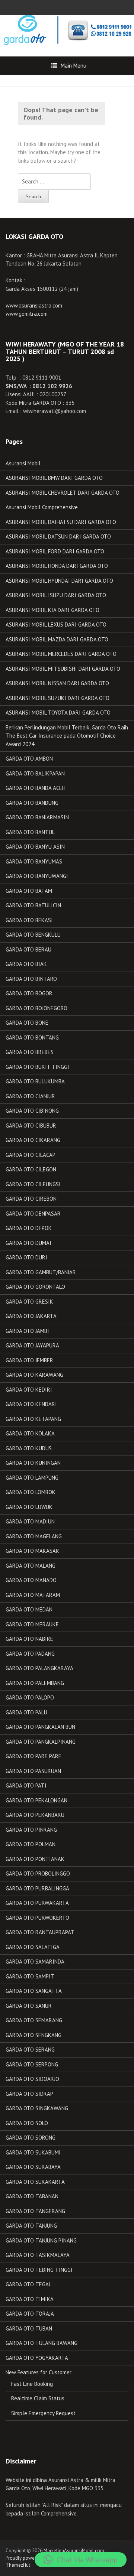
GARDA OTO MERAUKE (32, 1624)
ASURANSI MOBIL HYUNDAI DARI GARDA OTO (59, 581)
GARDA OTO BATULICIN (33, 905)
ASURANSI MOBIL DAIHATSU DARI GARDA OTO (61, 522)
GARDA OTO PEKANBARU (35, 1815)
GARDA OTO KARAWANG (34, 1375)
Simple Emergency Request (43, 2413)
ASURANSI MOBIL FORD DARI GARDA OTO (55, 551)
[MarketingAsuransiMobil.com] (67, 30)
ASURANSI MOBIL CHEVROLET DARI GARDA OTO (63, 493)
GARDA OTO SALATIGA (33, 1947)
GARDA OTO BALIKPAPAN (35, 773)
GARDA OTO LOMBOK (31, 1492)
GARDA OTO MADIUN (30, 1521)
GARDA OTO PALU (26, 1712)
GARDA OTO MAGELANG (34, 1536)
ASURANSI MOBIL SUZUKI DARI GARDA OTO (58, 698)
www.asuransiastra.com (34, 305)
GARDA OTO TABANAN (32, 2196)
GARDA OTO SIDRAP (29, 2094)
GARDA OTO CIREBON (31, 1199)
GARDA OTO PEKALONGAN (36, 1800)
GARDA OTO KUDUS (29, 1448)
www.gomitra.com (27, 314)
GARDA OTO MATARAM (33, 1595)
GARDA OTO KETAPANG (33, 1419)
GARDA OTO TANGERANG (35, 2211)
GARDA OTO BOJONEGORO (36, 1008)
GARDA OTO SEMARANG (34, 2020)
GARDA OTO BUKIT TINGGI (37, 1067)
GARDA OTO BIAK (26, 964)
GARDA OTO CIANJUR (30, 1096)
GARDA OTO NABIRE (29, 1639)
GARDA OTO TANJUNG (31, 2226)
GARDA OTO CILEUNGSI (33, 1184)
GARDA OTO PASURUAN (33, 1771)
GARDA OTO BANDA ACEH (36, 788)
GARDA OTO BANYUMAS (34, 861)
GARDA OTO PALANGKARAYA (39, 1668)
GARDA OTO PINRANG (31, 1830)
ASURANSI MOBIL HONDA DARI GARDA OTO (57, 566)
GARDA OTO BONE (27, 1023)
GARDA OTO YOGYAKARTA (37, 2358)
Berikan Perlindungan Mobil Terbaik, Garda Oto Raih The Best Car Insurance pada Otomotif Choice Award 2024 (67, 736)
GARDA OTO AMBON (29, 759)
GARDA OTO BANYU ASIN (35, 847)
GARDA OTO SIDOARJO (32, 2079)
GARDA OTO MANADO (31, 1580)
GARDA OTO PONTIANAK (35, 1859)
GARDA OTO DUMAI (28, 1243)
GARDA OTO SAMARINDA (35, 1962)
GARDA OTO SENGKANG (33, 2035)
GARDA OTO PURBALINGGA (37, 1888)
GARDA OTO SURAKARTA (35, 2182)
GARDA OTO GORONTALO (35, 1287)
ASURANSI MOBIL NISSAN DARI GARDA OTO (57, 683)
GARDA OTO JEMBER (29, 1360)
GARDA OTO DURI (26, 1257)
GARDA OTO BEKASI (29, 920)
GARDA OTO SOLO (27, 2123)
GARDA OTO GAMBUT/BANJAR (41, 1272)
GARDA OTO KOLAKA (30, 1433)
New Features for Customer (39, 2372)
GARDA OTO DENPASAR (33, 1214)
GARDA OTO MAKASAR (32, 1551)
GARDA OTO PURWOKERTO (37, 1918)
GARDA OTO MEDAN (29, 1609)
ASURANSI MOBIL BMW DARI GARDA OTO (54, 478)
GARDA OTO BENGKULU (33, 935)
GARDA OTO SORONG (31, 2138)
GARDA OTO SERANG (30, 2050)
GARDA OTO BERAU (28, 949)
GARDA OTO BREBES (30, 1052)
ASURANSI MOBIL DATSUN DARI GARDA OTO (58, 536)
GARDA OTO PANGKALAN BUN (40, 1727)
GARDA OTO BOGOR (29, 993)
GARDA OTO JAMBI (27, 1331)
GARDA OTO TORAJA (30, 2314)
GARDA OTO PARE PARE (33, 1756)
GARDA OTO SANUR (29, 2006)
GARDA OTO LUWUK (29, 1507)
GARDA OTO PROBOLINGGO (38, 1874)
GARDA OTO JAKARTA (31, 1316)
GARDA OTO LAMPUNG (32, 1478)
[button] (81, 2560)
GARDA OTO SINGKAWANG (37, 2108)
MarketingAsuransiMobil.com (74, 2551)
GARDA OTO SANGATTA (34, 1991)
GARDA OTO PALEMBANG (35, 1683)
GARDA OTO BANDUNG (32, 803)
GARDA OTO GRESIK (29, 1302)
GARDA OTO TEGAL (28, 2284)
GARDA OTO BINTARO (31, 979)
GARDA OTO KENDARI (31, 1404)
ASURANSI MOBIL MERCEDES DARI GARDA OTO (61, 654)
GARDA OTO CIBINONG (32, 1111)
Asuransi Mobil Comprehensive (42, 507)
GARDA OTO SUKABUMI (33, 2152)
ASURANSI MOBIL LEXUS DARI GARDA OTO (56, 625)
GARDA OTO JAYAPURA (32, 1345)
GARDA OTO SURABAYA (33, 2167)
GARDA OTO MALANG (31, 1566)
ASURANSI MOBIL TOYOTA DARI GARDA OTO (58, 713)
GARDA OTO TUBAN (29, 2328)
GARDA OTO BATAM (29, 891)
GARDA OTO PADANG (30, 1654)
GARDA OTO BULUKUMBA (35, 1081)
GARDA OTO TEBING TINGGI (39, 2270)
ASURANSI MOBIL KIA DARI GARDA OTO (52, 610)
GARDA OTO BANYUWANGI (37, 876)
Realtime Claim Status (38, 2398)
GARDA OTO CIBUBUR (31, 1126)
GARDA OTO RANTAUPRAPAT (40, 1932)
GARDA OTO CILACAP (31, 1155)
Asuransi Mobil (23, 463)
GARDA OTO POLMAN (31, 1844)
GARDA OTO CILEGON (31, 1169)
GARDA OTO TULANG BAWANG (42, 2343)
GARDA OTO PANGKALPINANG (41, 1742)
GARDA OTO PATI (26, 1785)
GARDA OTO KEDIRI (29, 1390)
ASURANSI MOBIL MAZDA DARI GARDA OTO (57, 639)
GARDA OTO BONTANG (32, 1037)
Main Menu (74, 66)
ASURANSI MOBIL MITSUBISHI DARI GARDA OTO (63, 669)
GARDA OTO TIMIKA (30, 2299)
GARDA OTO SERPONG (32, 2064)
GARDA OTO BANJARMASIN (37, 817)
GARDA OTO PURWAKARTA (37, 1903)
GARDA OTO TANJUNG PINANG (41, 2240)
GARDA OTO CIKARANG (33, 1140)
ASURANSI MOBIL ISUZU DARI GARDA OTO (56, 595)
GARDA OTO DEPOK (29, 1228)
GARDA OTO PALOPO (30, 1697)
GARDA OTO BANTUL (30, 832)
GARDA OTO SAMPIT (30, 1976)
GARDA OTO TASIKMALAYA (38, 2255)
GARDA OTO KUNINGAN (33, 1463)
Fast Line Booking (32, 2384)
